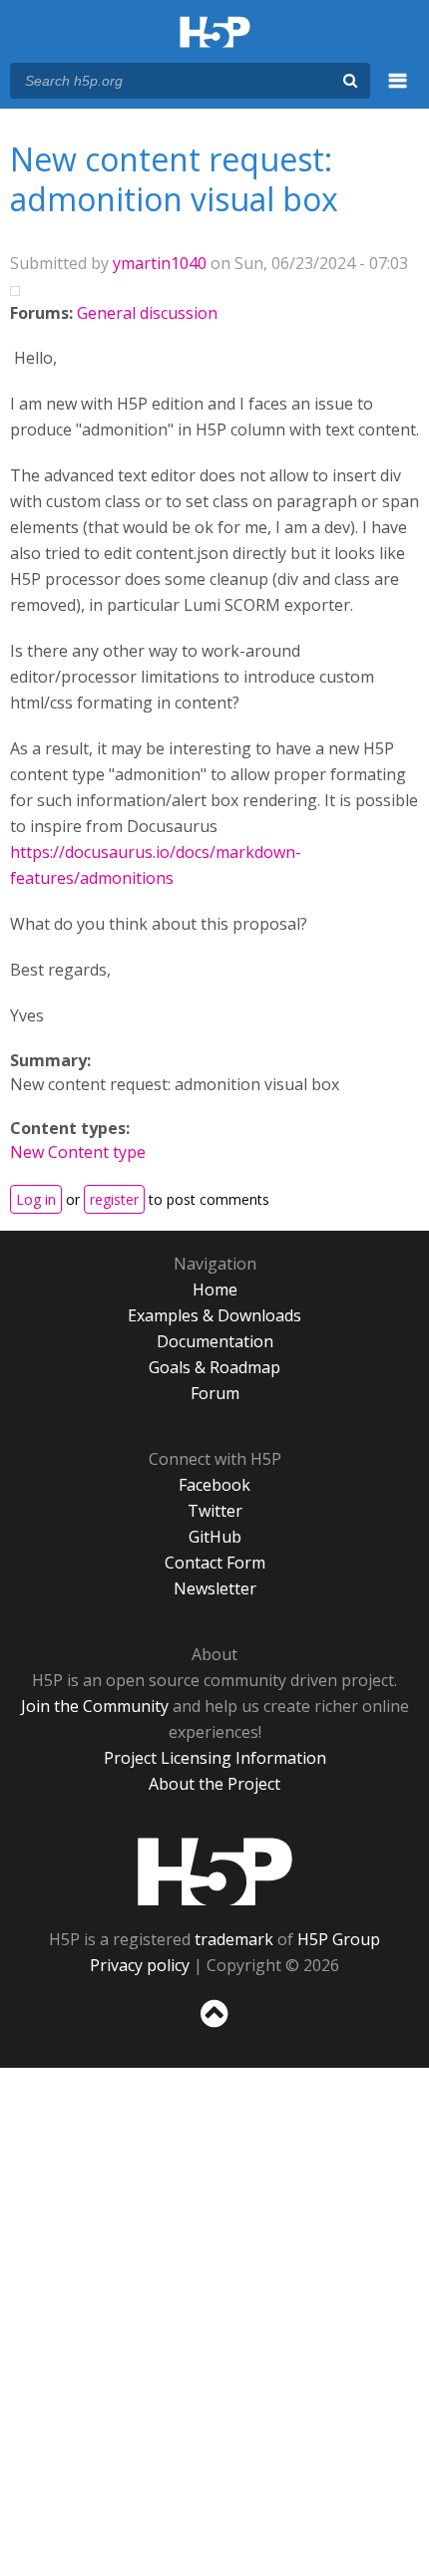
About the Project (214, 1784)
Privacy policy (140, 1965)
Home (215, 1289)
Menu (398, 92)
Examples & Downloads (214, 1315)
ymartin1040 (160, 263)
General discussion (147, 313)
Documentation (215, 1341)
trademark (234, 1939)
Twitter (215, 1511)
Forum (215, 1393)
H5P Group (339, 1939)
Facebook (214, 1485)
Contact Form (215, 1563)
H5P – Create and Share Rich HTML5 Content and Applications (215, 33)
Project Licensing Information (215, 1758)
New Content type (78, 1152)
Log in (36, 1199)
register (114, 1199)
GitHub (215, 1537)
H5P (215, 1871)
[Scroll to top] (214, 2028)
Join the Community (95, 1706)
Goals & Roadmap (214, 1367)
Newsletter (215, 1588)
